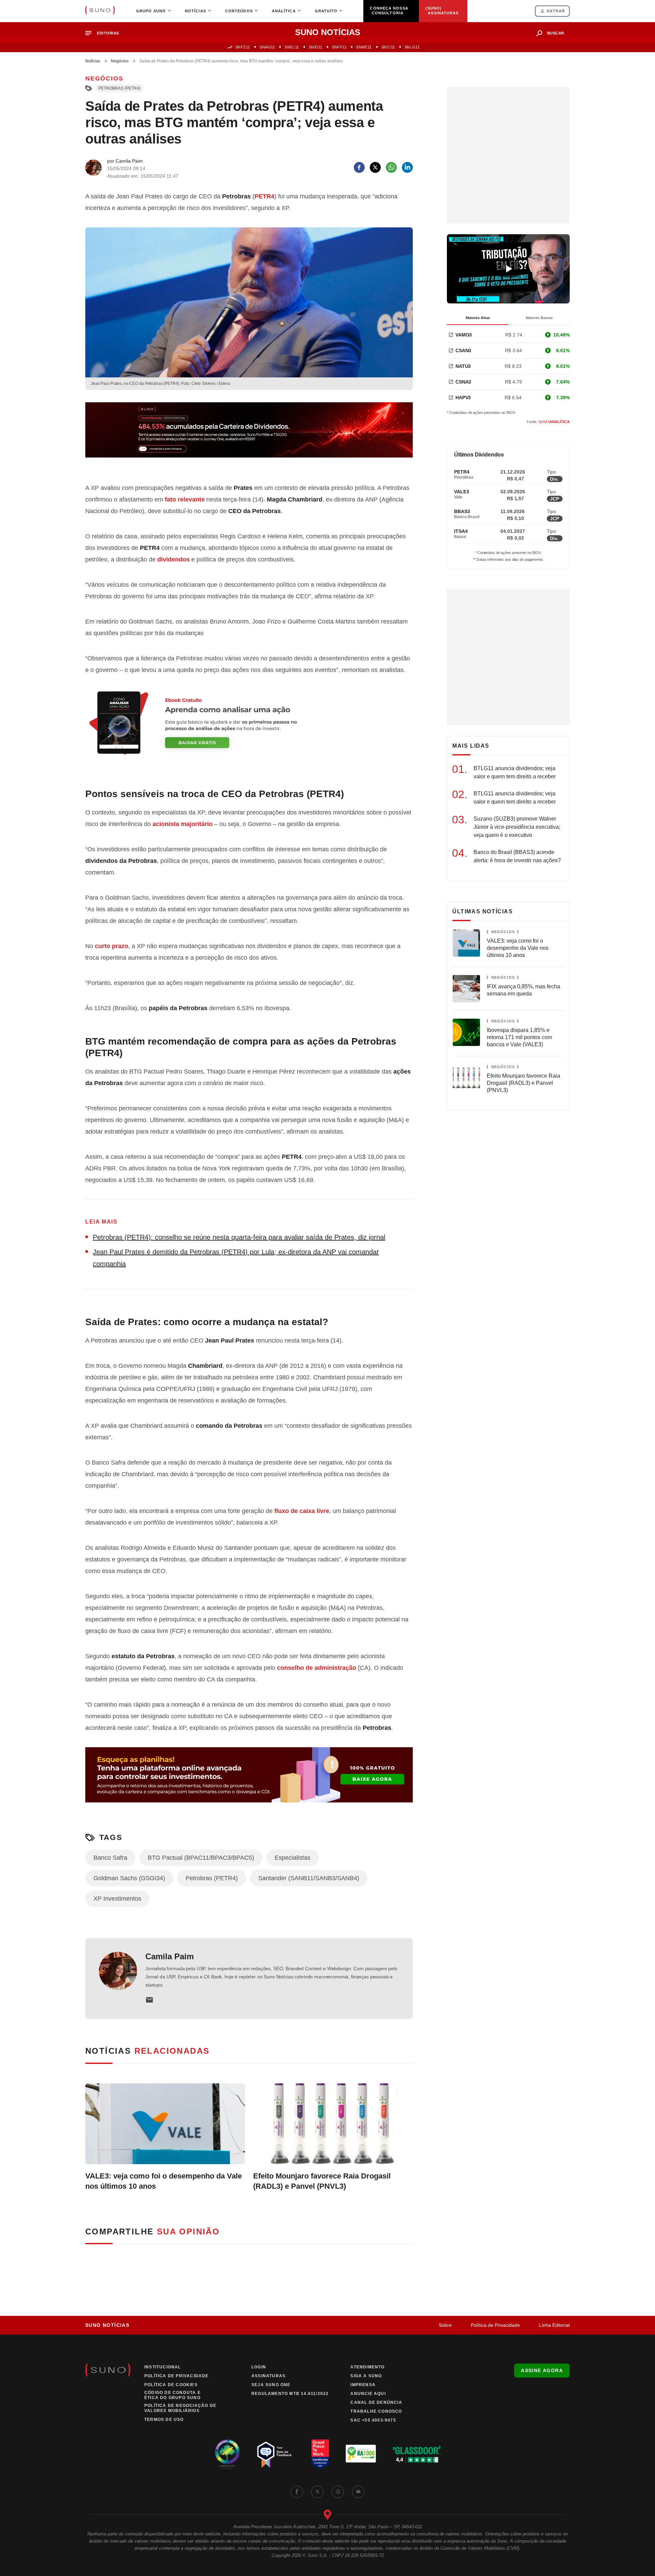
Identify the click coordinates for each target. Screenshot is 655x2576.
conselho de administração (317, 1668)
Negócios (120, 61)
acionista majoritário (183, 824)
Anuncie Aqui (368, 2394)
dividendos (173, 559)
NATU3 (463, 366)
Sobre (445, 2325)
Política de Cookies (171, 2385)
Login (259, 2367)
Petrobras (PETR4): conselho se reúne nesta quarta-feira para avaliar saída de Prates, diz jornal (239, 1237)
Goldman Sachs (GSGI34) (129, 1878)
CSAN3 (463, 350)
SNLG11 (412, 47)
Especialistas (293, 1858)
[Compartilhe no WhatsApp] (391, 167)
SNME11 (364, 47)
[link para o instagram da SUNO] (338, 2492)
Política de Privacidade (495, 2325)
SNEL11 (292, 47)
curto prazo (112, 946)
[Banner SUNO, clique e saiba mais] (249, 435)
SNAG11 (267, 47)
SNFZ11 (243, 47)
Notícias (93, 61)
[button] (105, 33)
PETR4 (264, 196)
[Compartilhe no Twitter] (375, 167)
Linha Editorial (554, 2325)
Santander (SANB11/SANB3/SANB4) (309, 1878)
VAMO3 (464, 335)
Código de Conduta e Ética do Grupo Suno (172, 2395)
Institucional (163, 2367)
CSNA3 (463, 382)
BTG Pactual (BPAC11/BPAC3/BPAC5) (201, 1858)
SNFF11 (339, 47)
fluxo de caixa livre (302, 1511)
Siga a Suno (366, 2376)
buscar (556, 33)
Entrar (556, 11)
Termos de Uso (164, 2420)
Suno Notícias (107, 2325)
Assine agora (542, 2370)
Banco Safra (110, 1858)
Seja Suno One (271, 2385)
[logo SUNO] (100, 11)
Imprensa (363, 2385)
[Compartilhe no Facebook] (359, 167)
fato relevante (185, 499)
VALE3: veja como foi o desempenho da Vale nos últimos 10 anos (164, 2181)
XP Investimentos (117, 1899)
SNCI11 (388, 47)
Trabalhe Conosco (376, 2411)
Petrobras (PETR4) (119, 88)
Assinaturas (268, 2376)
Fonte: (548, 422)
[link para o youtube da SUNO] (358, 2492)
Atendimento (367, 2367)
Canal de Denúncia (376, 2402)
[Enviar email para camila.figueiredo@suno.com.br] (149, 2000)
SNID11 (316, 47)
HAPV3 (463, 398)
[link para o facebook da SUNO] (297, 2492)
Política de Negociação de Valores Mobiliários (180, 2408)
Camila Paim (170, 1956)
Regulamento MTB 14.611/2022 (290, 2394)
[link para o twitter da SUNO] (317, 2492)
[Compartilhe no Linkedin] (407, 167)
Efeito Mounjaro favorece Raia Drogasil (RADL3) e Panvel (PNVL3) (322, 2181)
